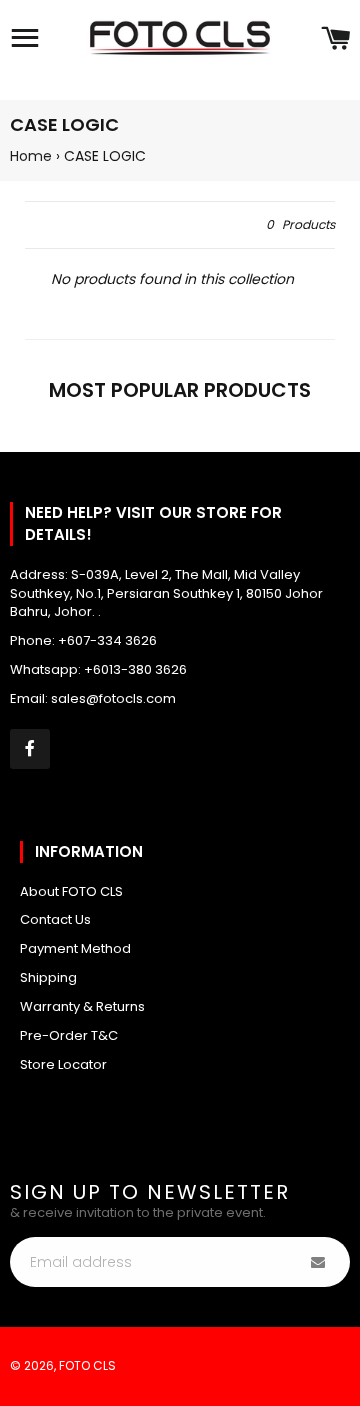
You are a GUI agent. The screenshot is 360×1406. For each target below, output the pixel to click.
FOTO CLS (87, 1365)
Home (31, 156)
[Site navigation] (25, 40)
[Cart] (335, 40)
